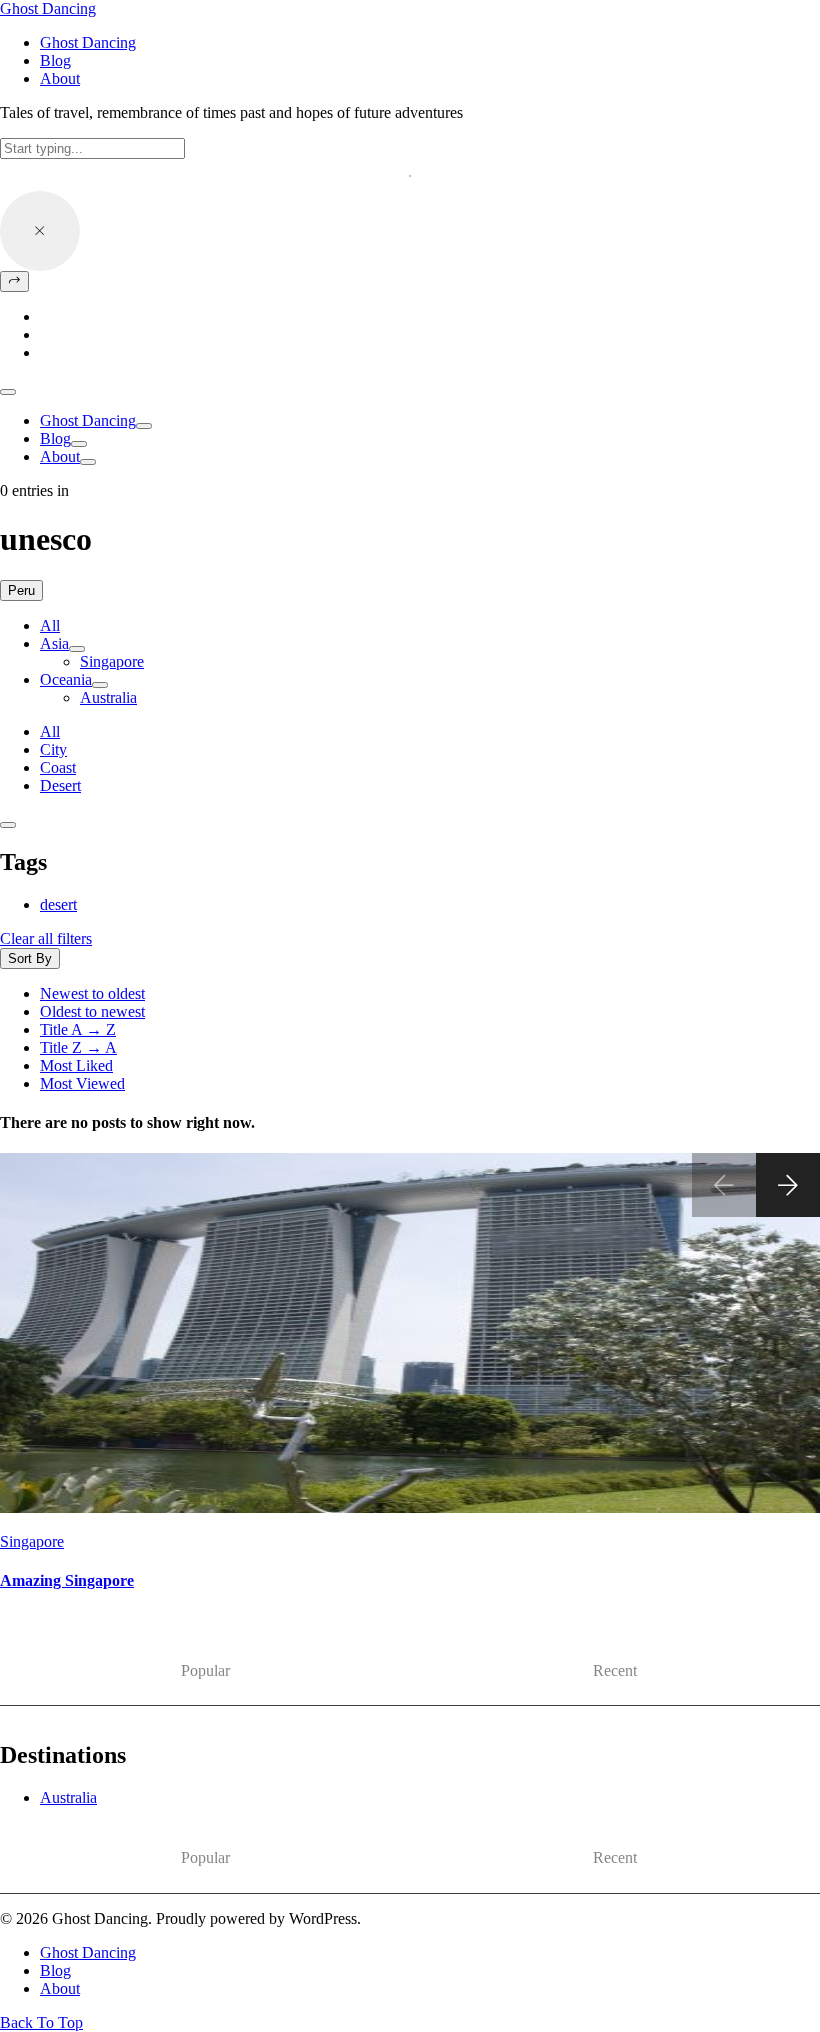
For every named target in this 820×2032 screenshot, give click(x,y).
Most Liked (76, 1065)
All (50, 625)
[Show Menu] (8, 392)
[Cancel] (40, 231)
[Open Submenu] (144, 426)
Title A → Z (78, 1029)
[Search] (14, 281)
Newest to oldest (92, 993)
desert (58, 904)
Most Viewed (82, 1083)
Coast (58, 767)
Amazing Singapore (67, 1580)
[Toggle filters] (8, 825)
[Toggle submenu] (77, 649)
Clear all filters (46, 938)
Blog (55, 438)
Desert (60, 785)
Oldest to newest (92, 1011)
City (53, 749)
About (60, 456)
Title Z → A (78, 1047)
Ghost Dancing (48, 8)
